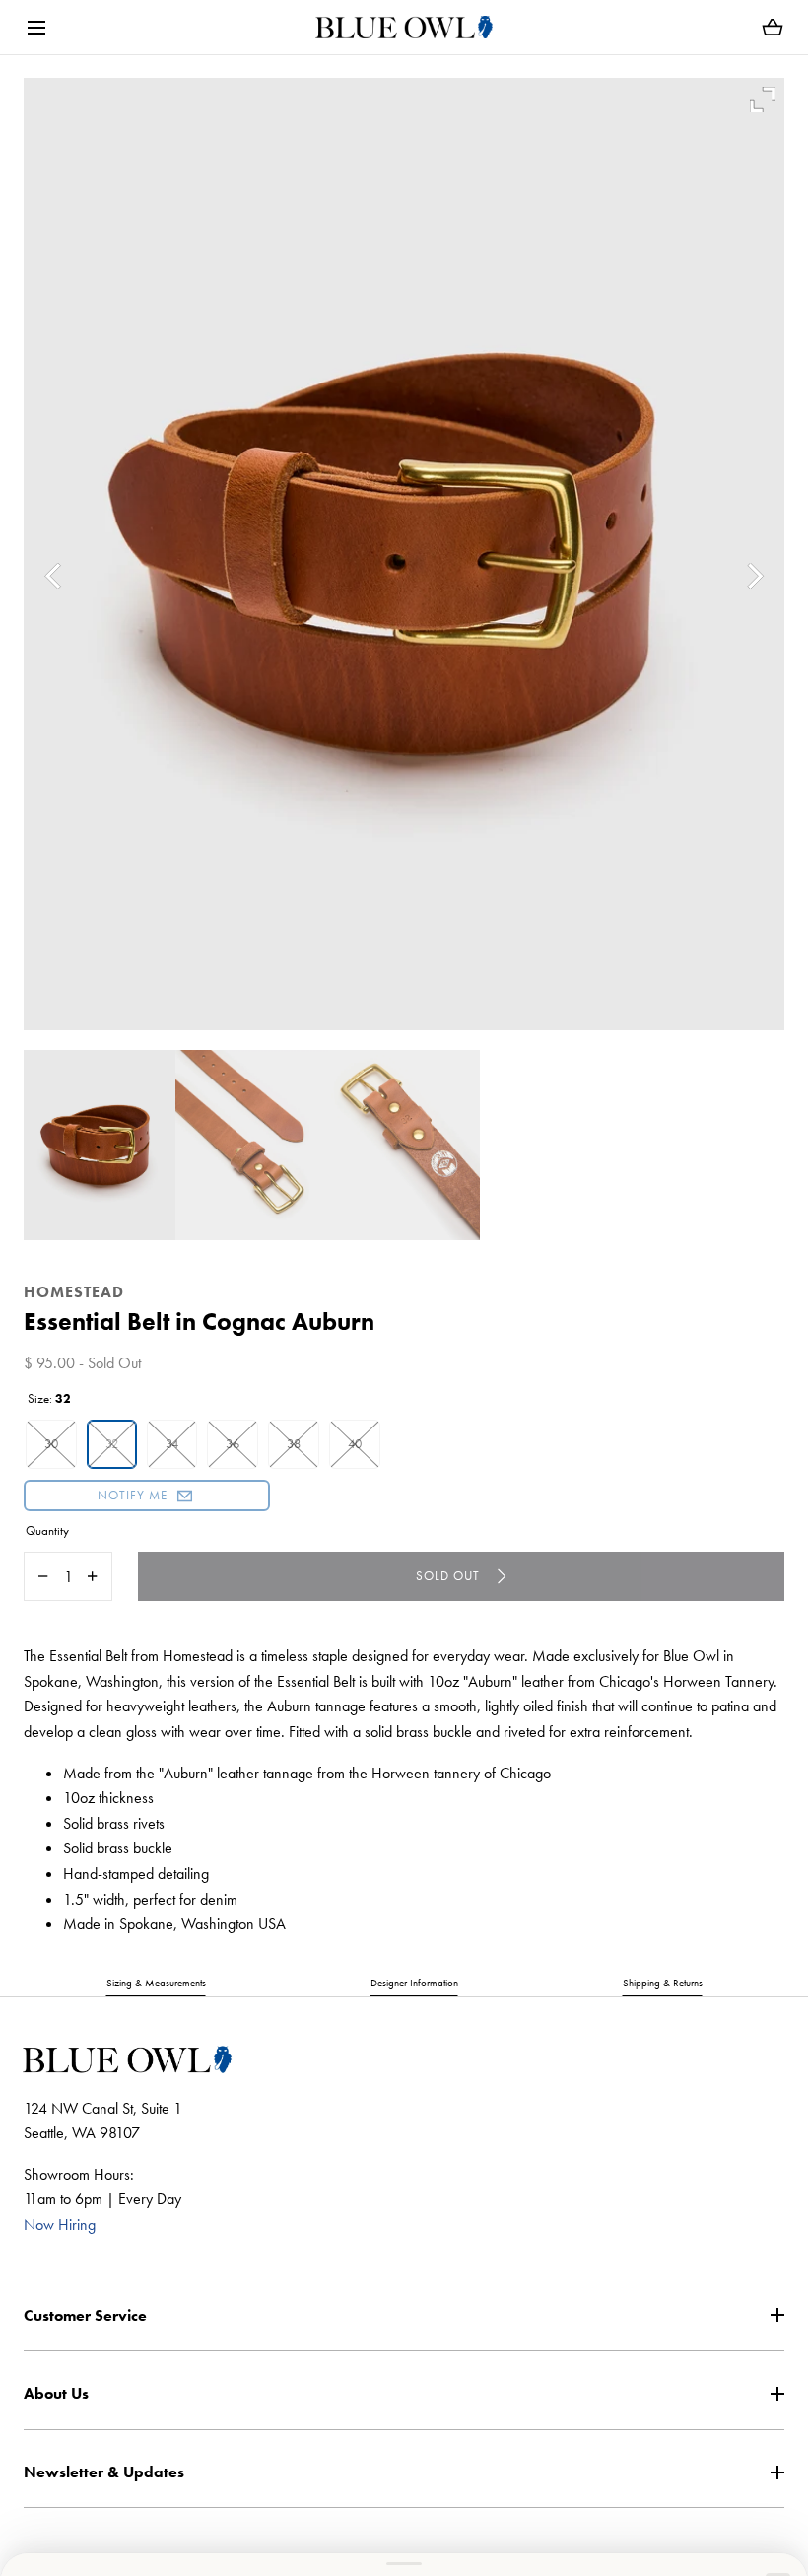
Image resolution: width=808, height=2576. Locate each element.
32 (112, 1444)
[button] (36, 27)
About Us (56, 2393)
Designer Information (414, 1983)
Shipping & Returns (663, 1983)
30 (51, 1444)
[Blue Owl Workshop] (404, 27)
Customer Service (85, 2315)
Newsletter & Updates (104, 2472)
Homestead (74, 1292)
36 (233, 1444)
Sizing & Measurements (156, 1983)
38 (294, 1444)
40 (355, 1444)
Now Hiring (60, 2225)
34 (172, 1444)
